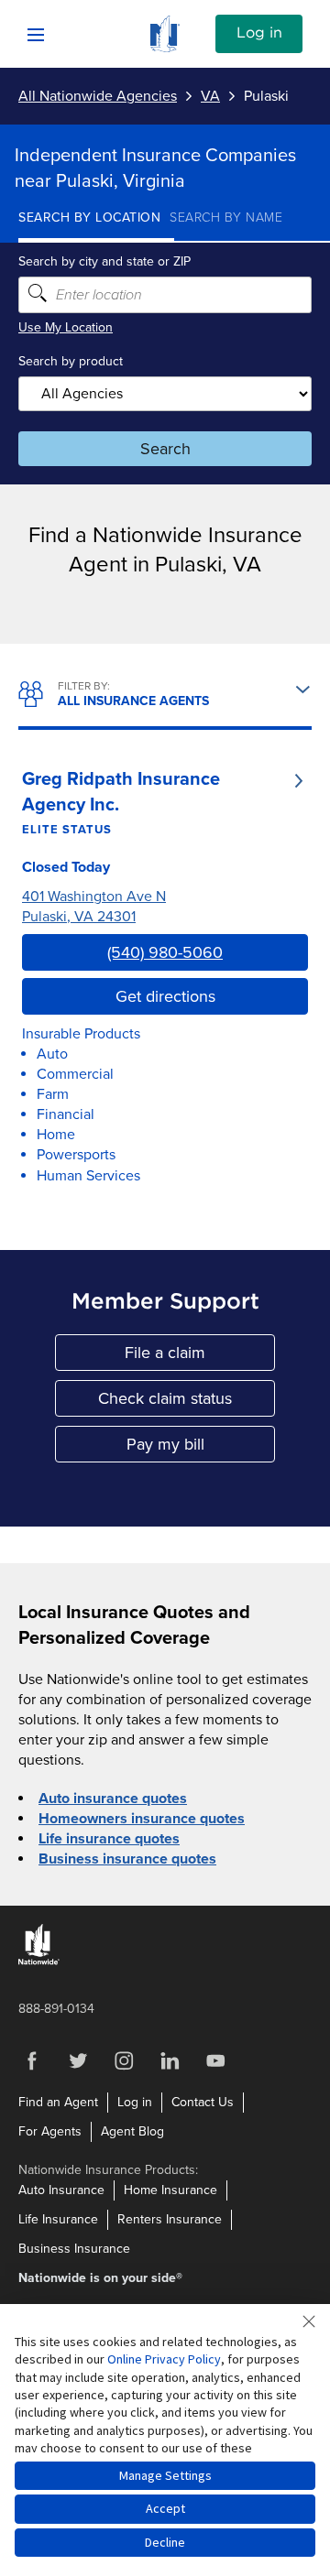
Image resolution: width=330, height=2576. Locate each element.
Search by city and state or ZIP (104, 261)
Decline (165, 2542)
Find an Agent (58, 2102)
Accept (165, 2508)
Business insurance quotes (127, 1859)
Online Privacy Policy (164, 2359)
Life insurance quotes (109, 1839)
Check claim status (187, 1402)
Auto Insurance (61, 2190)
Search (165, 449)
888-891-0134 (56, 2009)
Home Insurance (170, 2190)
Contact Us (203, 2102)
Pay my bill (201, 1448)
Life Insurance (58, 2219)
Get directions (165, 996)
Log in (259, 33)
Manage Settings (165, 2475)
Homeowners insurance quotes (142, 1819)
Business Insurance (74, 2249)
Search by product (71, 361)
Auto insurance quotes (113, 1799)
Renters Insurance (170, 2219)
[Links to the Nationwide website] (39, 1961)
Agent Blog (132, 2131)
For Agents (50, 2131)
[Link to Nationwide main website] (165, 48)
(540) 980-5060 (165, 952)
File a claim (200, 1357)
